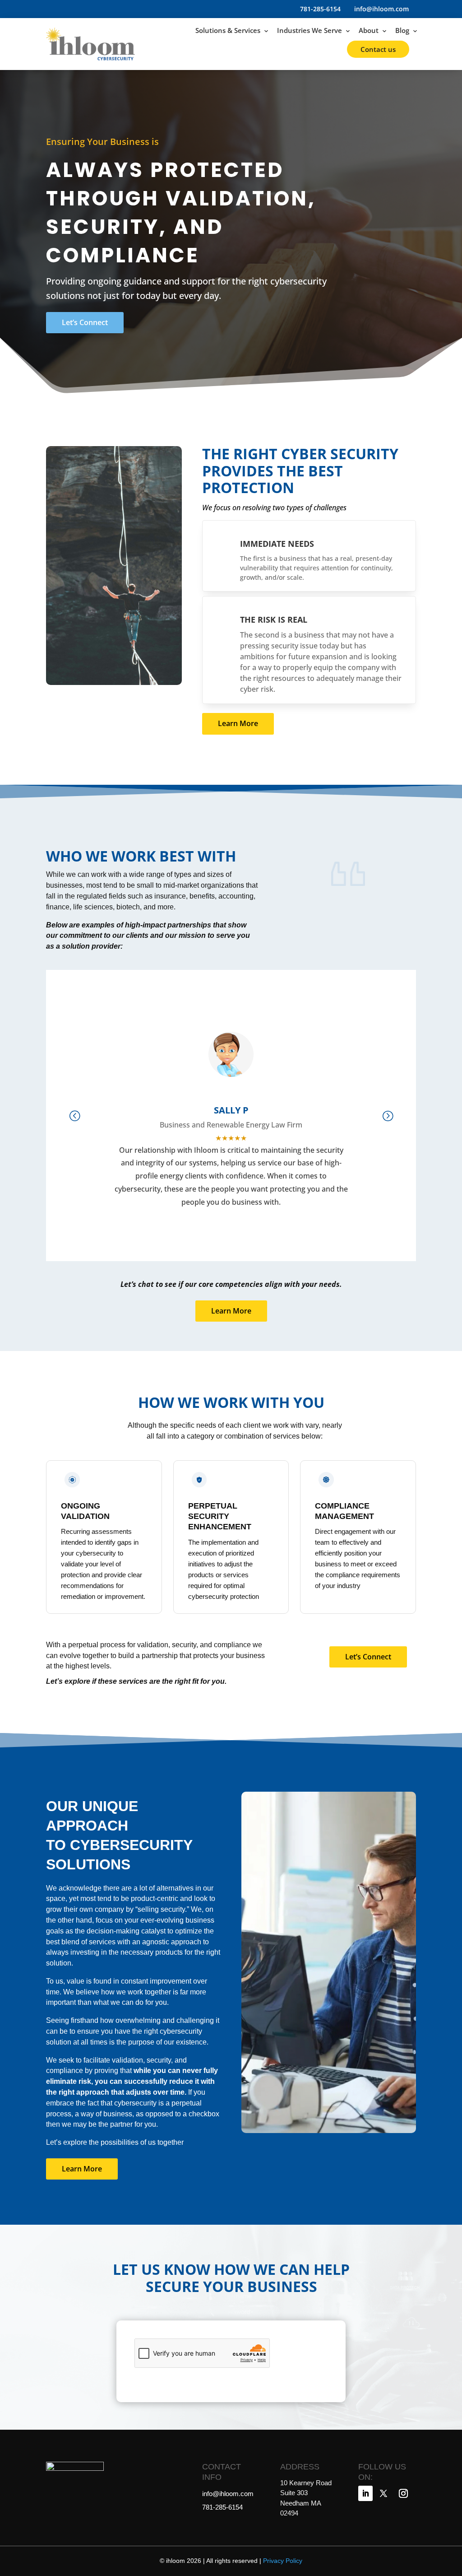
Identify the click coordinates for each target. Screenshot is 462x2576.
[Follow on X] (383, 2493)
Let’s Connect (85, 322)
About (369, 30)
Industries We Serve (310, 30)
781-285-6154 (319, 9)
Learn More (238, 723)
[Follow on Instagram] (403, 2493)
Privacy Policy (283, 2561)
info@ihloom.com (381, 9)
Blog (402, 30)
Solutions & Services (228, 30)
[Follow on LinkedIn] (365, 2493)
